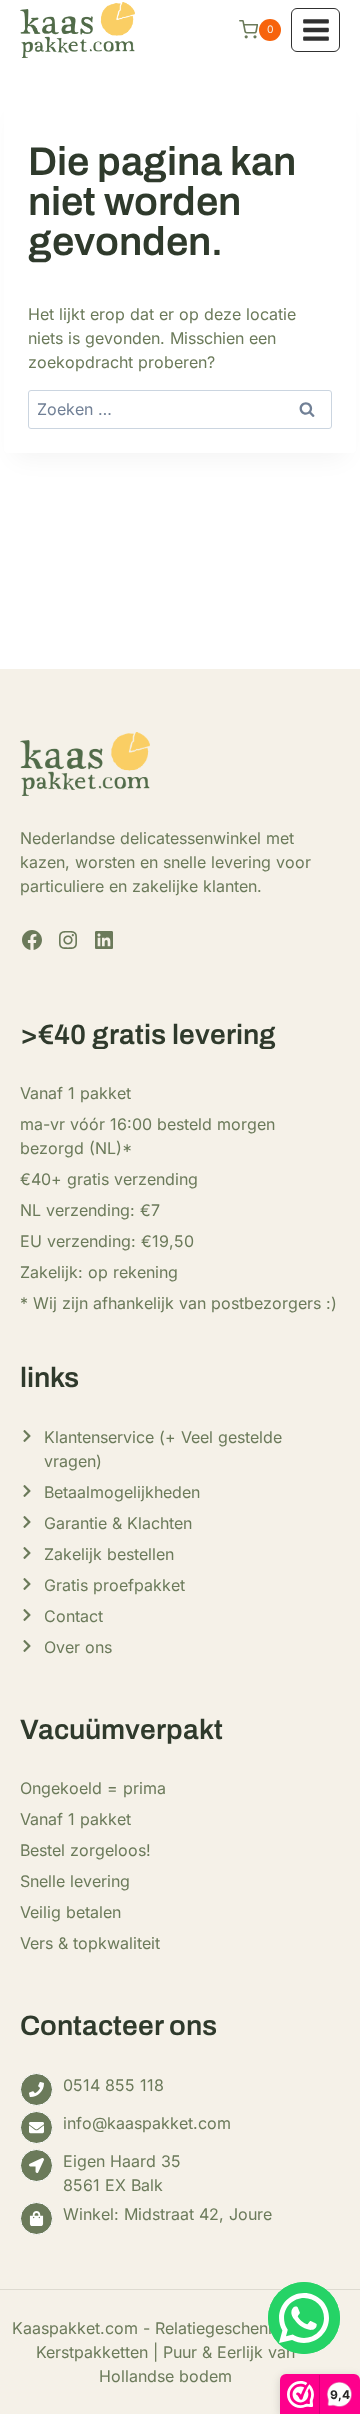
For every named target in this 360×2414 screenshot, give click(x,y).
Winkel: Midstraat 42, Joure (167, 2214)
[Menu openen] (315, 29)
